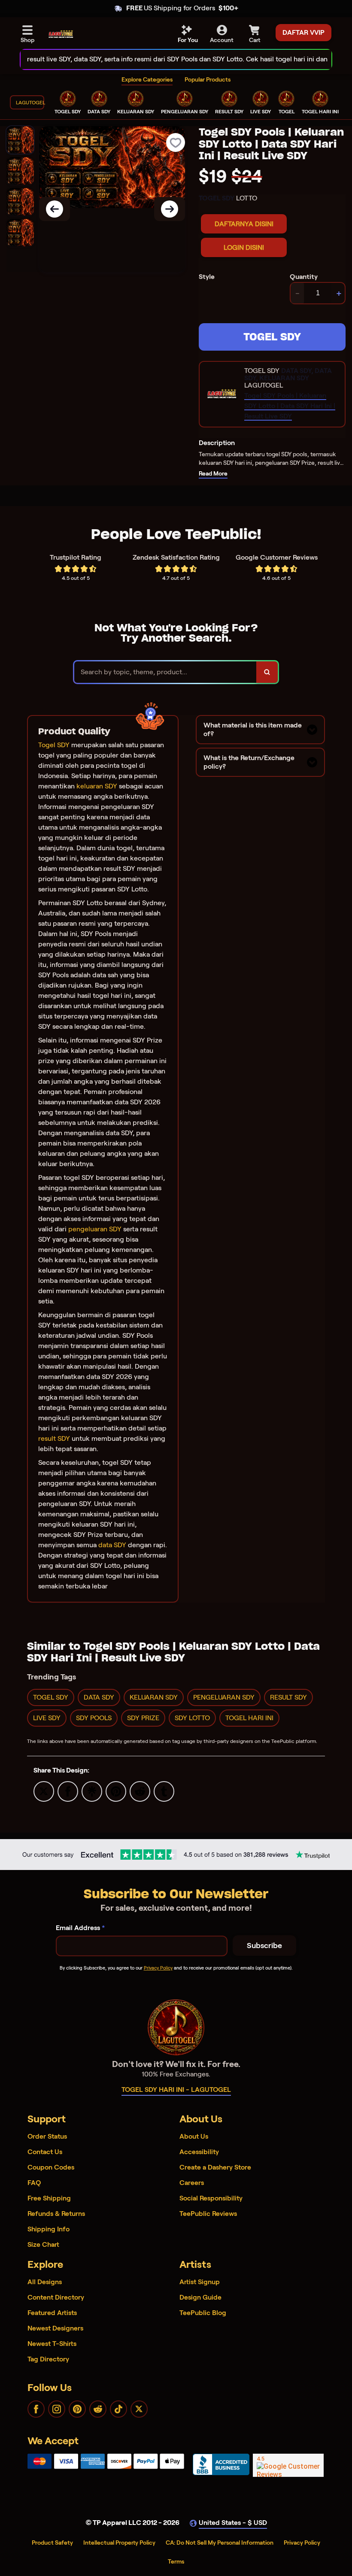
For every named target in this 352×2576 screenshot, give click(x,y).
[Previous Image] (55, 209)
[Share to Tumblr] (164, 1791)
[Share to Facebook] (68, 1791)
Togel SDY (54, 745)
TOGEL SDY (272, 337)
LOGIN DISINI (244, 247)
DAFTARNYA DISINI (244, 224)
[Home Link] (61, 34)
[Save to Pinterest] (116, 1791)
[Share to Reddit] (140, 1791)
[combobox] (167, 59)
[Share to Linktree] (92, 1791)
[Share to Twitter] (44, 1791)
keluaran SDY (97, 786)
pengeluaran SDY (95, 1229)
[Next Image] (170, 209)
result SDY (54, 1438)
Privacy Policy (158, 1968)
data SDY (112, 1545)
